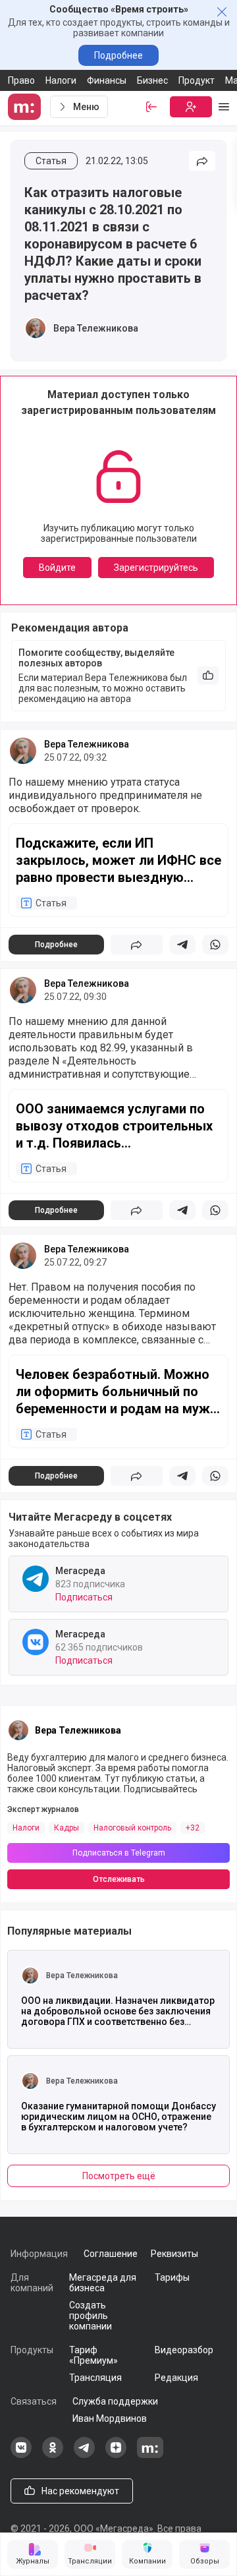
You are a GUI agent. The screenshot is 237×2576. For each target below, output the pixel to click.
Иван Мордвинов (110, 2418)
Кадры (66, 1828)
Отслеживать (119, 1879)
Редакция (176, 2378)
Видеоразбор (184, 2350)
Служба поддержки (115, 2401)
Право (21, 80)
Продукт (197, 80)
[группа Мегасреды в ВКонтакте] (21, 2455)
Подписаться (84, 1597)
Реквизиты (174, 2254)
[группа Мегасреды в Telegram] (84, 2455)
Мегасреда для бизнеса (103, 2283)
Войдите (57, 568)
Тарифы (172, 2277)
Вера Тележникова (96, 328)
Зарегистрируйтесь (156, 568)
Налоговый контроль (132, 1828)
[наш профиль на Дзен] (116, 2455)
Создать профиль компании (91, 2316)
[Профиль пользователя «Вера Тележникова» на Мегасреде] (36, 328)
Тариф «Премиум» (93, 2355)
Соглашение (111, 2254)
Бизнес (152, 80)
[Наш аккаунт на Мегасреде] (150, 2455)
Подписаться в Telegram (119, 1853)
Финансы (107, 80)
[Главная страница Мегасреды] (26, 107)
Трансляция (95, 2378)
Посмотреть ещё (119, 2176)
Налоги (61, 80)
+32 (193, 1828)
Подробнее (118, 55)
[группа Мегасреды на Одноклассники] (53, 2455)
